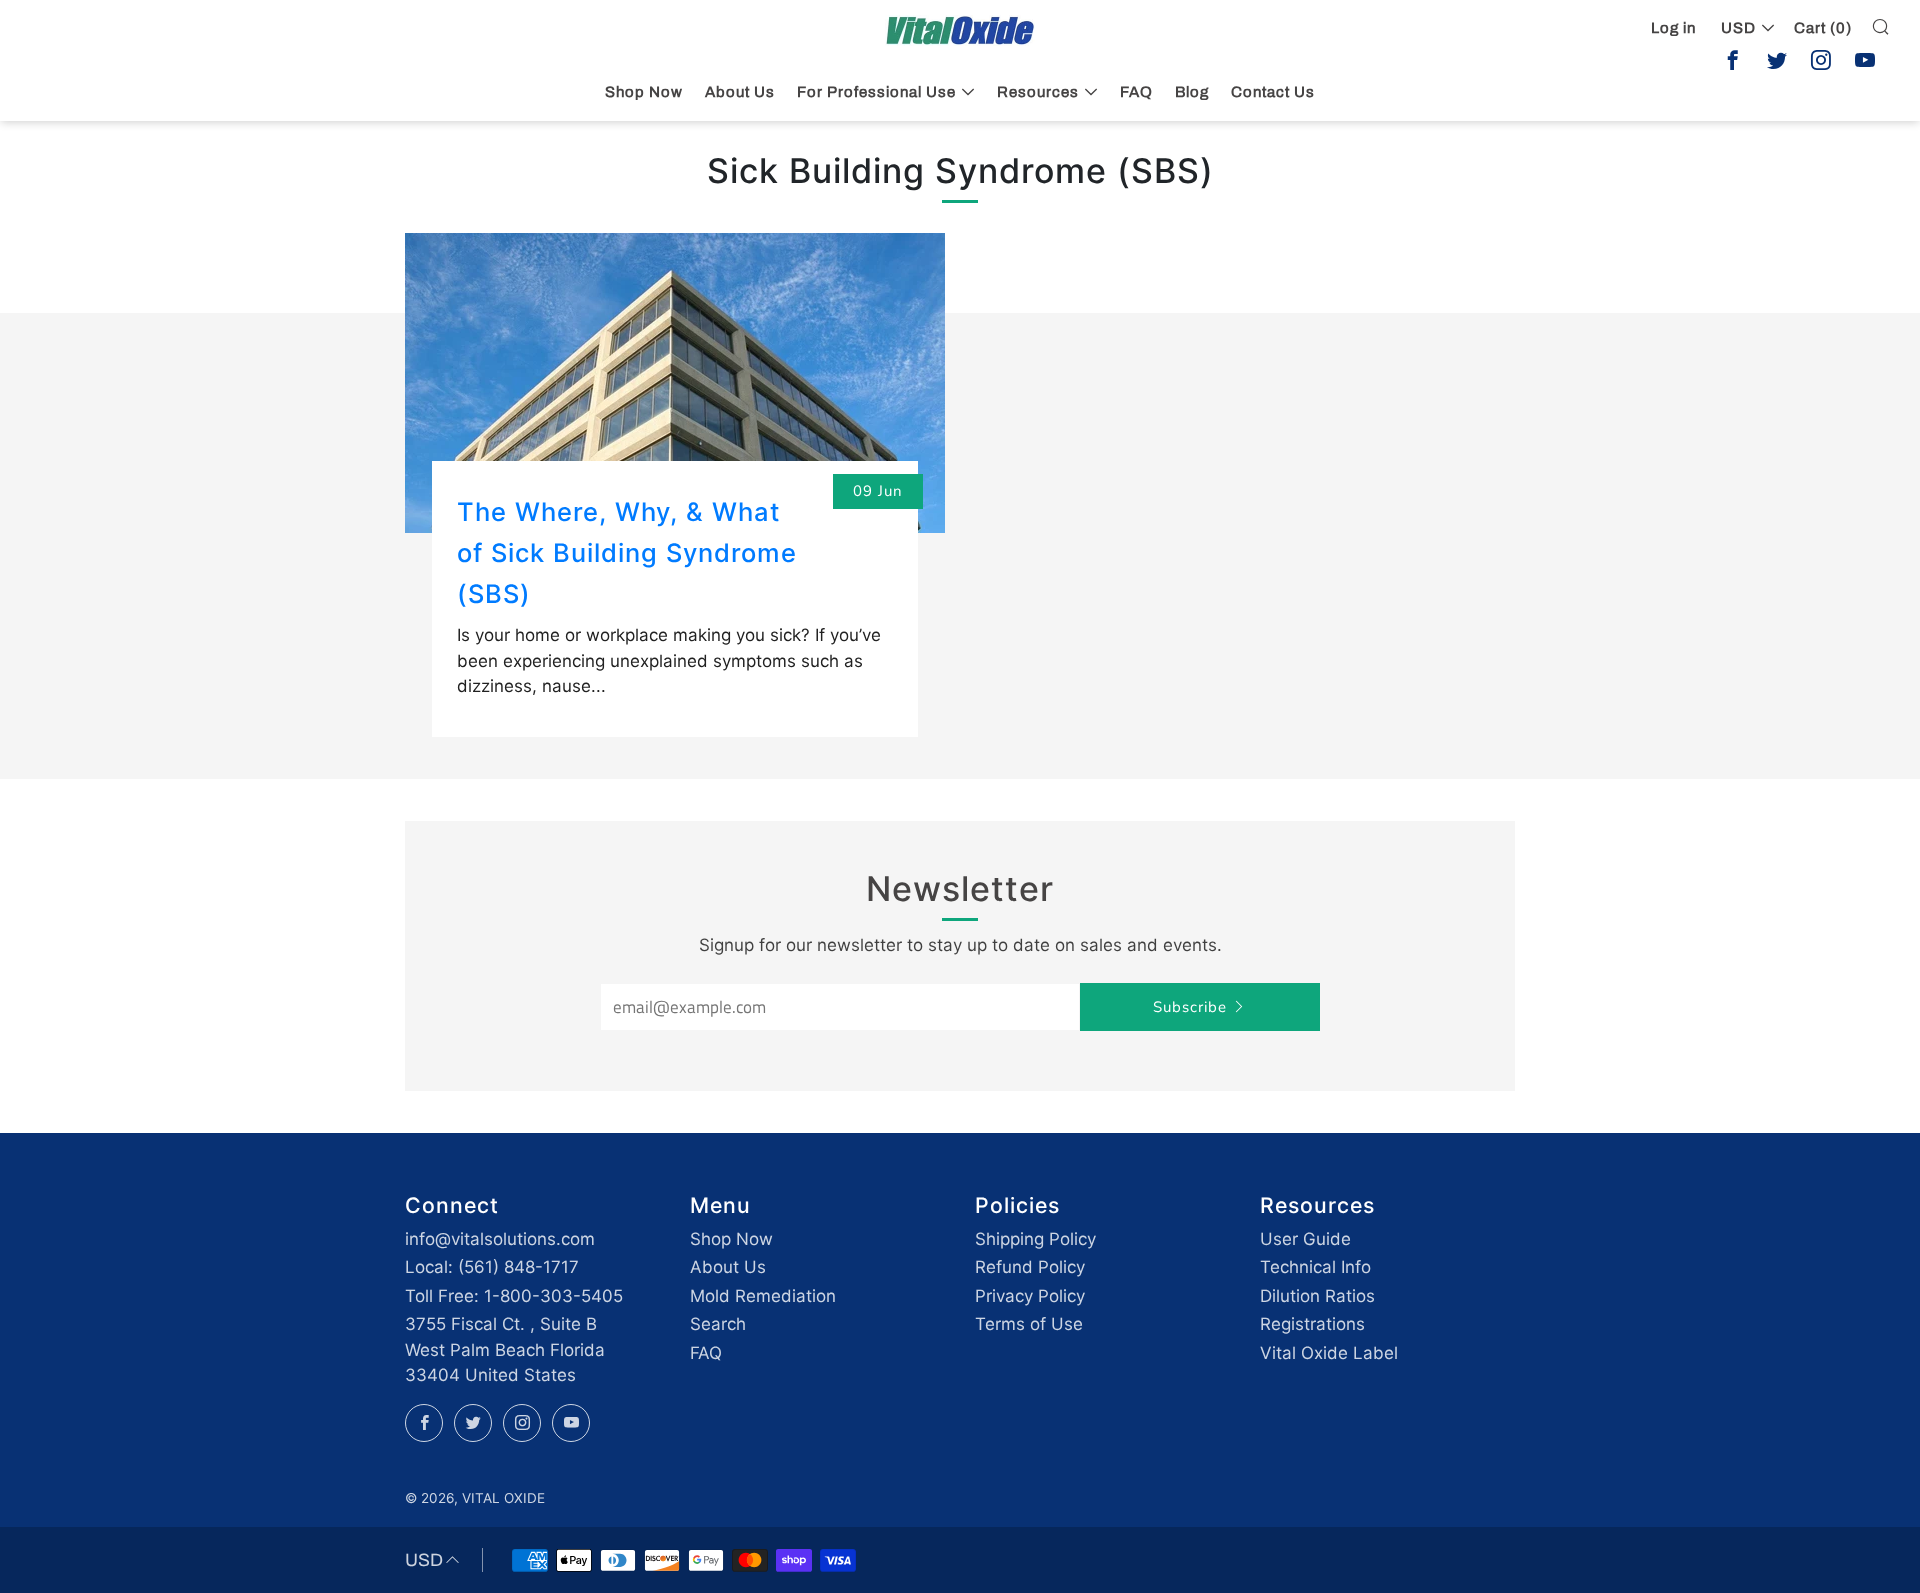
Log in (1673, 28)
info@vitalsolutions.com (500, 1239)
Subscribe (1190, 1007)
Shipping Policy (1035, 1239)
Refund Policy (1030, 1267)
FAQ (1136, 92)
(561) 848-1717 (518, 1267)
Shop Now (644, 92)
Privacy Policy (1030, 1296)
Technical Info (1315, 1267)
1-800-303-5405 (553, 1296)
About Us (740, 92)
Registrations (1312, 1324)
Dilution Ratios (1317, 1296)
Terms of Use (1029, 1324)
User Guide (1305, 1239)
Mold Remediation (763, 1296)
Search (718, 1324)
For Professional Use (876, 92)
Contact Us (1273, 92)
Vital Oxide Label (1329, 1353)
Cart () (1823, 28)
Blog (1192, 92)
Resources (1038, 92)
